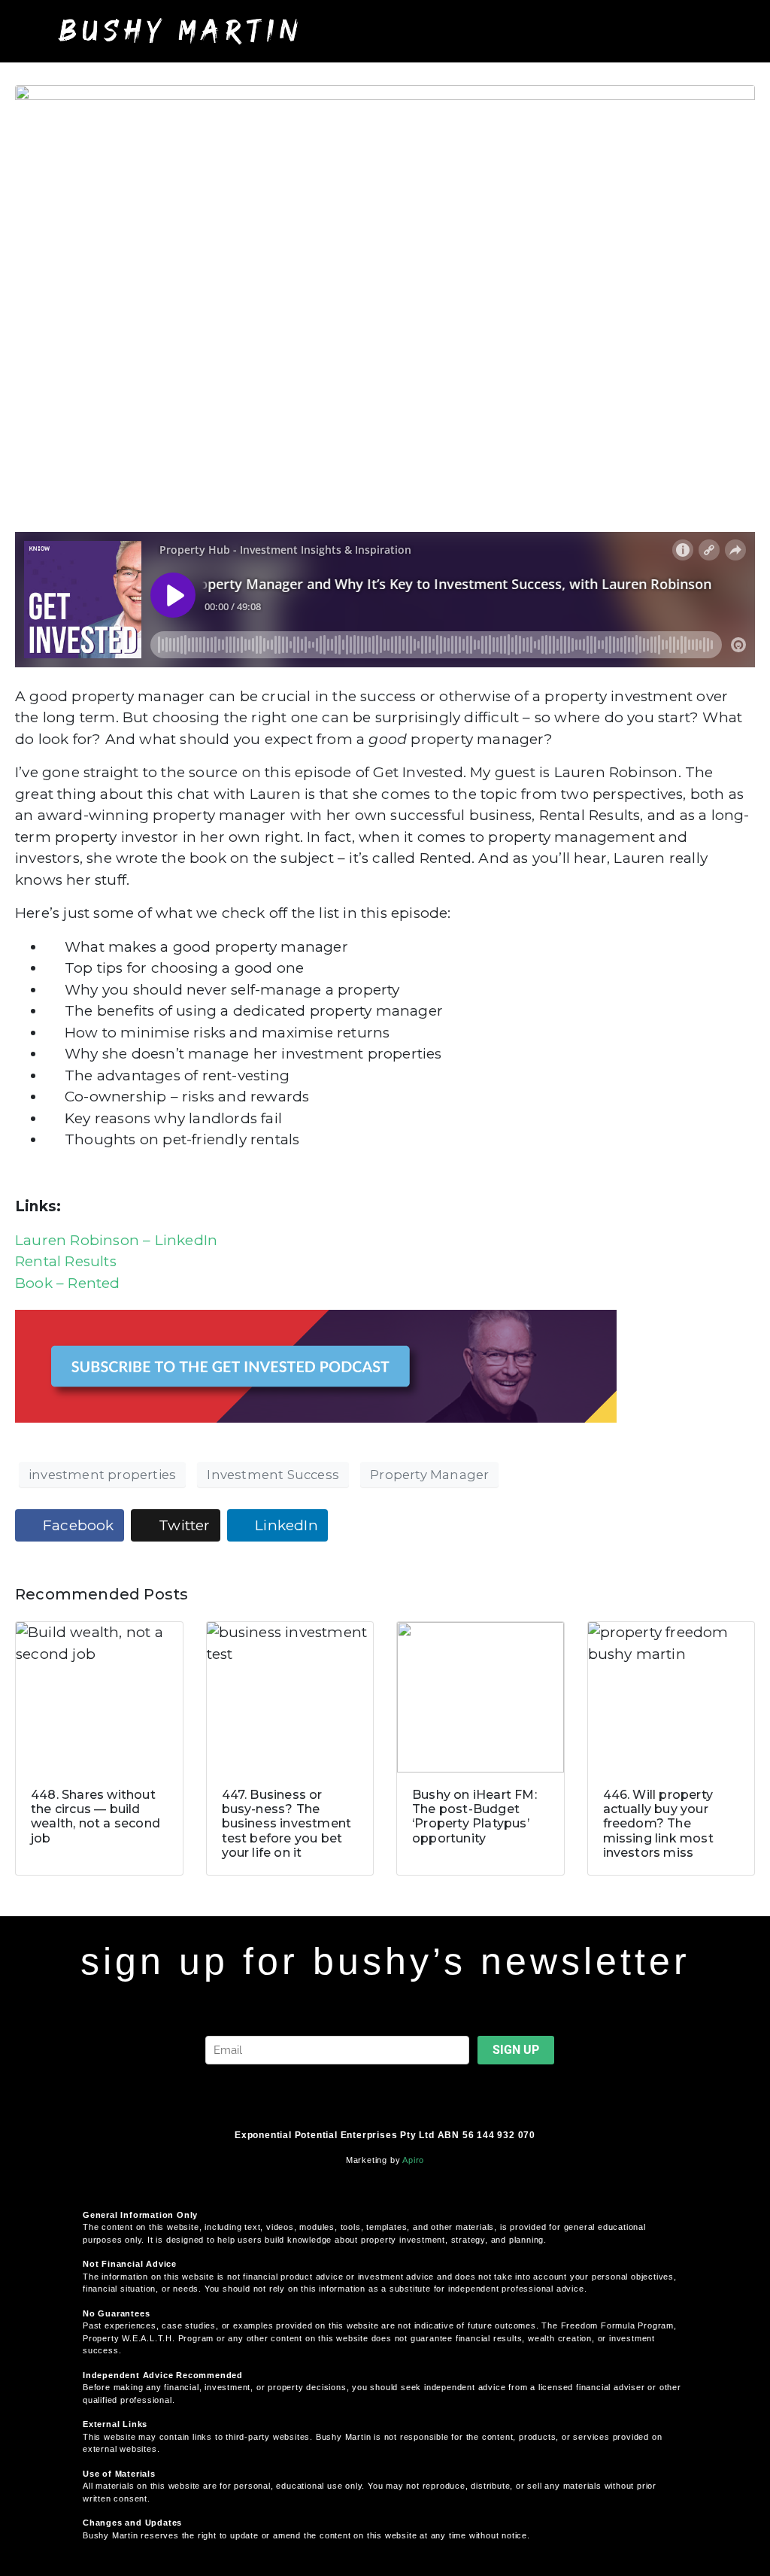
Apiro (413, 2160)
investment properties (102, 1475)
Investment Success (273, 1475)
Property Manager (429, 1475)
